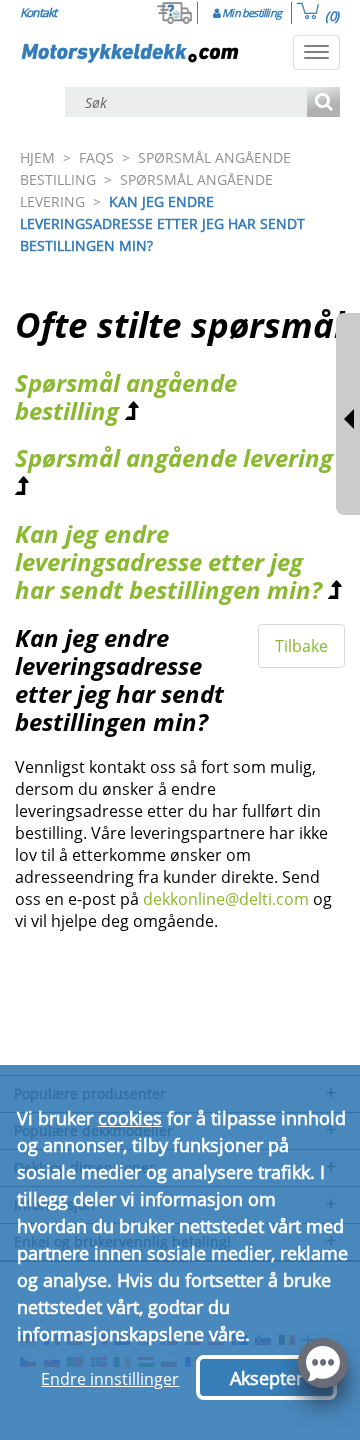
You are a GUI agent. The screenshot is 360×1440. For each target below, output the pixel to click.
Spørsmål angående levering (174, 457)
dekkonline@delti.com (226, 899)
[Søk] (323, 103)
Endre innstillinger (110, 1379)
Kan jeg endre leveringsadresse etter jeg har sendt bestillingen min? (168, 561)
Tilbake (301, 646)
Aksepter (266, 1378)
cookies (130, 1118)
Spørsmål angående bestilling (126, 396)
